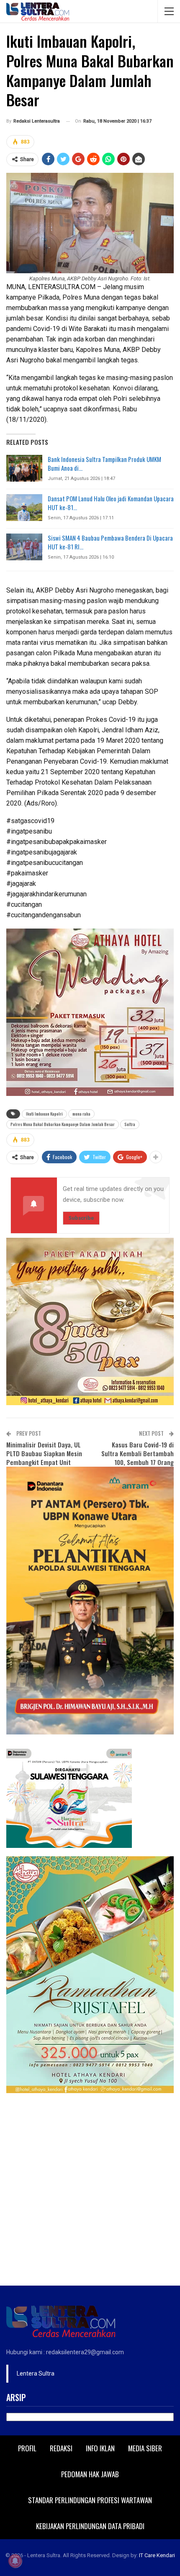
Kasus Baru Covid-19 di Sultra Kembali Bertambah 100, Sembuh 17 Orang (138, 1453)
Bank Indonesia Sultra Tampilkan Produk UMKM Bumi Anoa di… (104, 463)
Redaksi (61, 2448)
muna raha (81, 1114)
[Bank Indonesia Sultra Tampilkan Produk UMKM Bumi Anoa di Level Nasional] (24, 468)
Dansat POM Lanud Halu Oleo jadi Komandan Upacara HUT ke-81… (111, 503)
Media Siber (145, 2448)
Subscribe (81, 1218)
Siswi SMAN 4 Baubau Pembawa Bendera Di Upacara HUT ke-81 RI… (110, 542)
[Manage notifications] (15, 2561)
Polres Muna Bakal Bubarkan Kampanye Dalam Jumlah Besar (63, 1124)
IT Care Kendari (157, 2555)
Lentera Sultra (36, 2373)
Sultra (130, 1124)
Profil (27, 2448)
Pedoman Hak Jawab (90, 2474)
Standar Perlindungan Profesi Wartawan (90, 2500)
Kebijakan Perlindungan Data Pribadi (90, 2526)
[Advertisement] (90, 2191)
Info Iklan (100, 2448)
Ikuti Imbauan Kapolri (44, 1114)
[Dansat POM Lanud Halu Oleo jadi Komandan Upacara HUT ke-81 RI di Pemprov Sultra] (24, 508)
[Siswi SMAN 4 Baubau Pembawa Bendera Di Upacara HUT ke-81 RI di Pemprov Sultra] (24, 547)
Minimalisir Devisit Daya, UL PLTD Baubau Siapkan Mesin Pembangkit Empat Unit (44, 1453)
